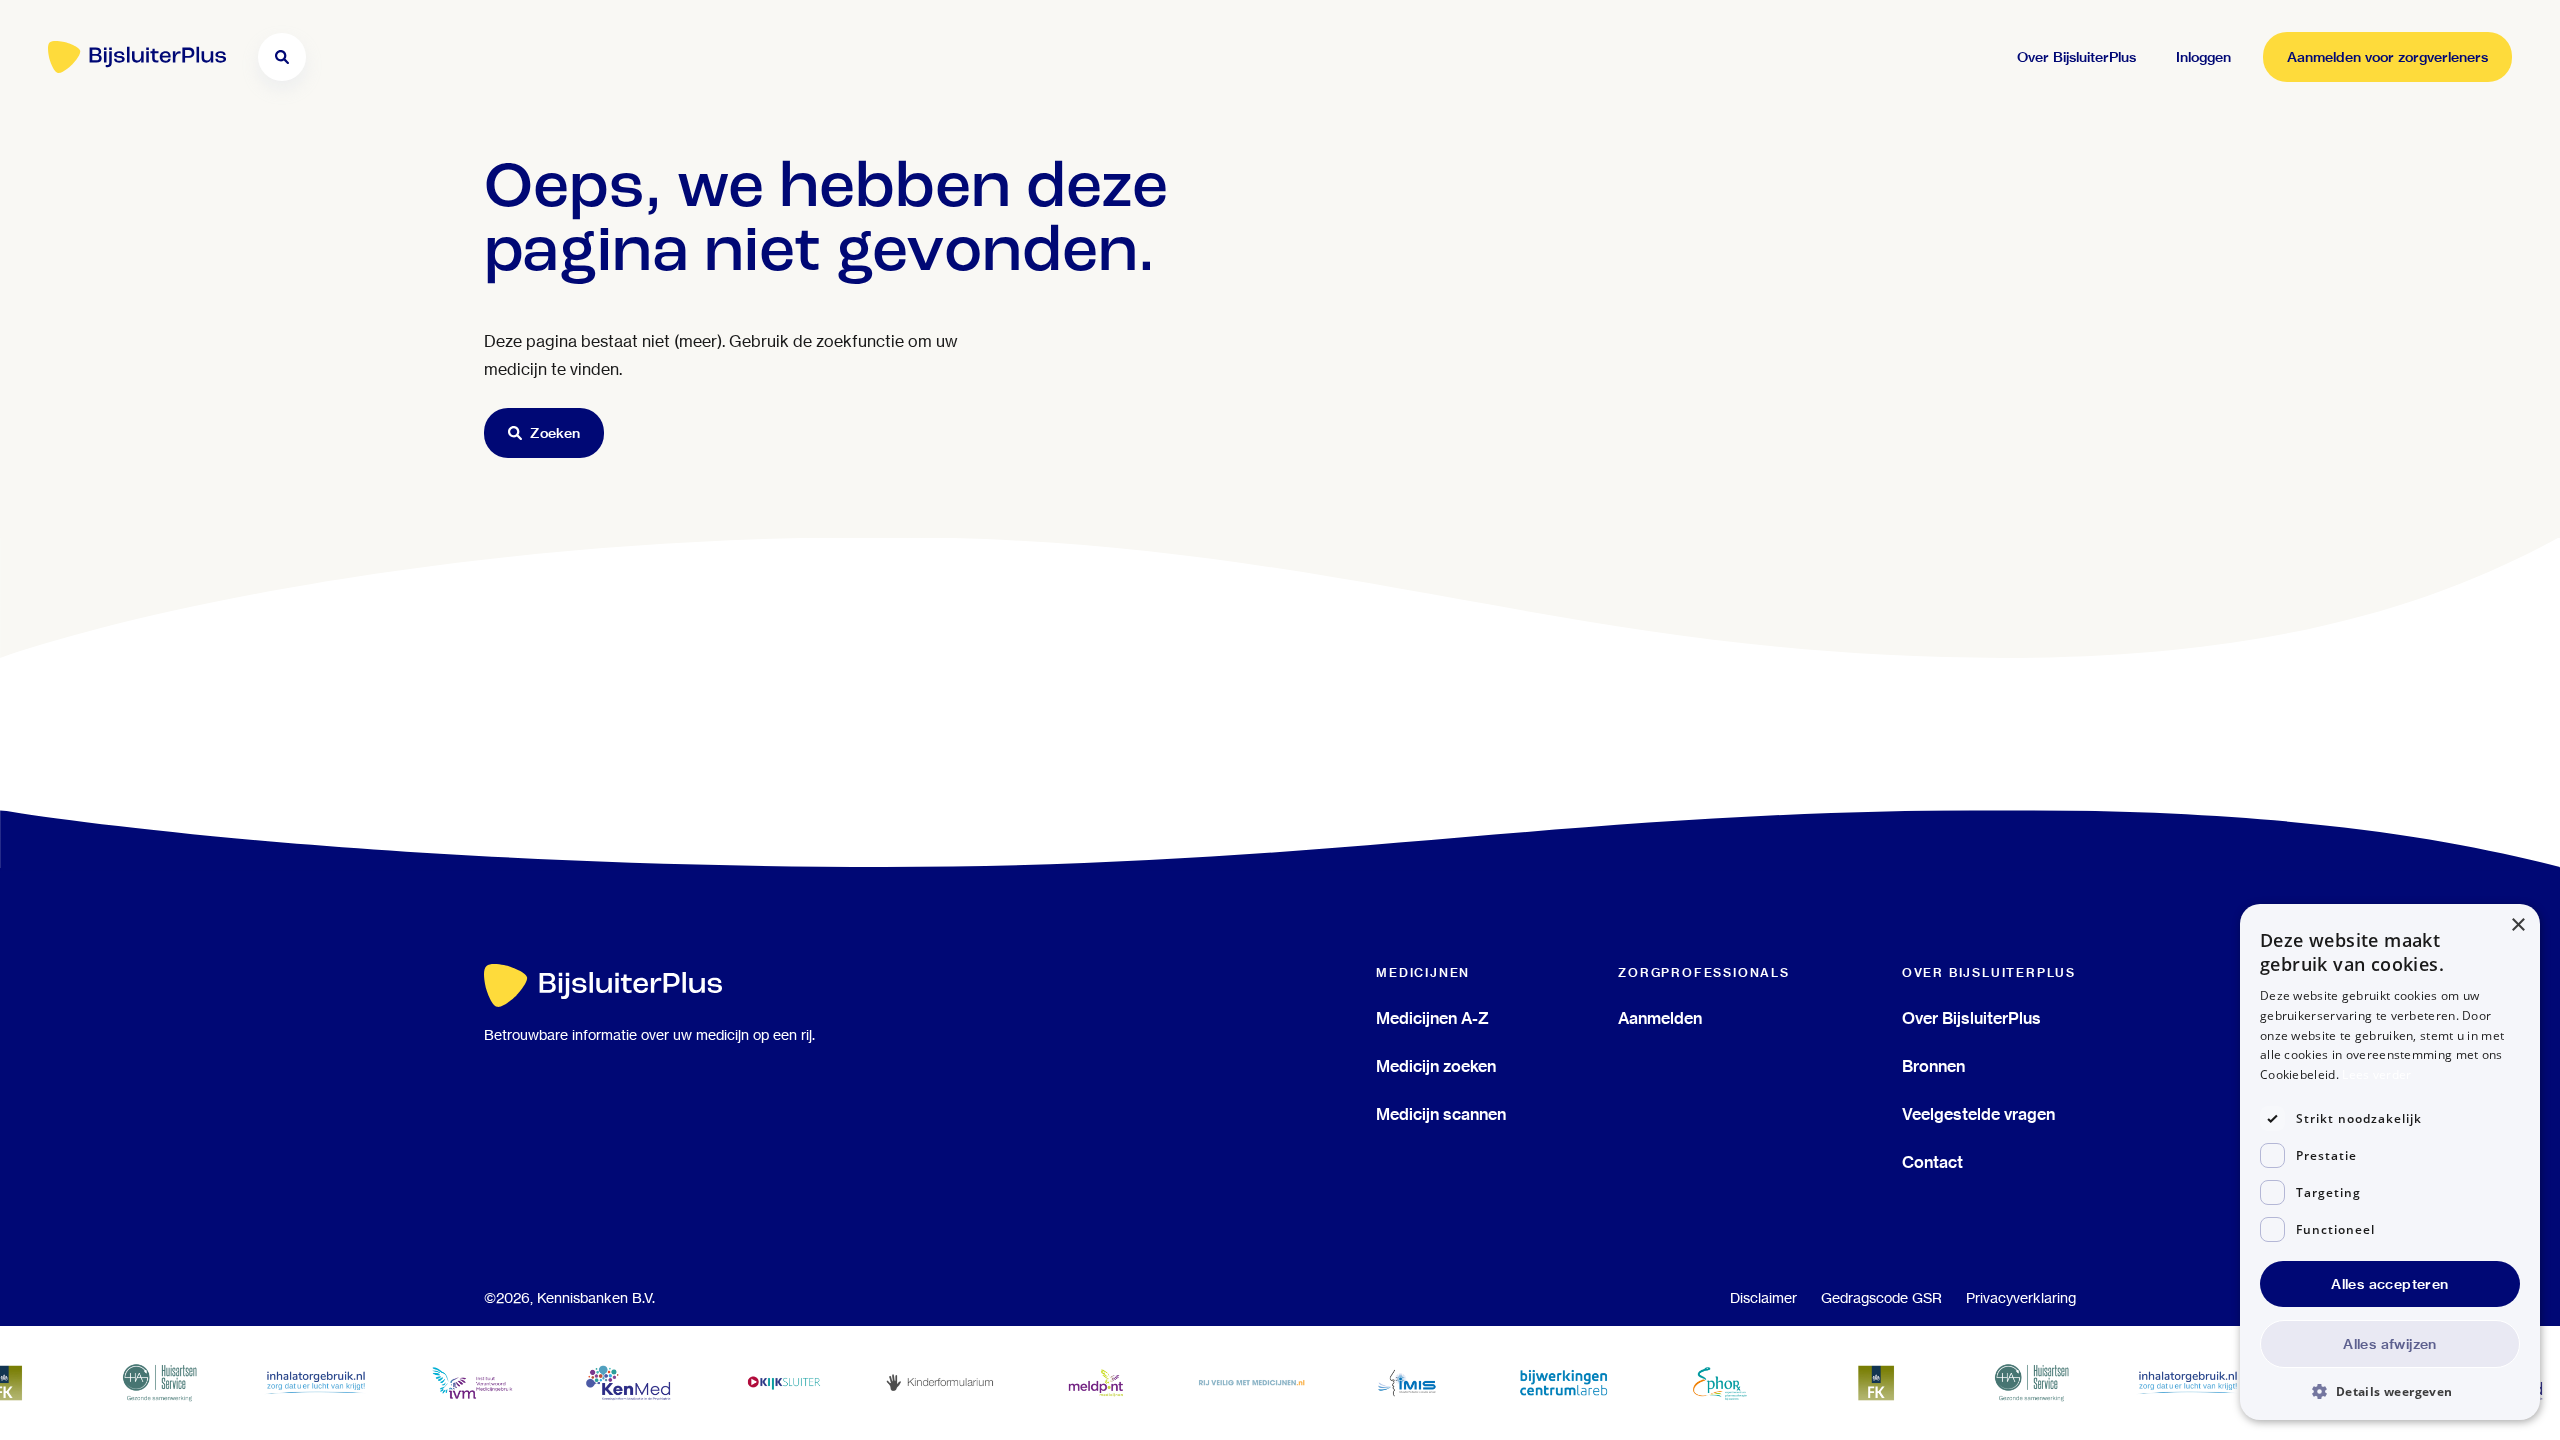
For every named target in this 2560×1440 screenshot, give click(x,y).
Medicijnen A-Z (1432, 1018)
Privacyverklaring (2021, 1298)
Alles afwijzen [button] (2390, 1344)
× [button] (2517, 925)
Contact (1932, 1162)
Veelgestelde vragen (1978, 1114)
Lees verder (2376, 1074)
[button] (2390, 1390)
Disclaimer (1763, 1298)
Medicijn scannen (1441, 1114)
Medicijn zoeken (1436, 1066)
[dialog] (2390, 1162)
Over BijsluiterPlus (1971, 1018)
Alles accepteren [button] (2389, 1284)
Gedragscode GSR (1881, 1298)
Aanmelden (1660, 1018)
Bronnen (1933, 1066)
